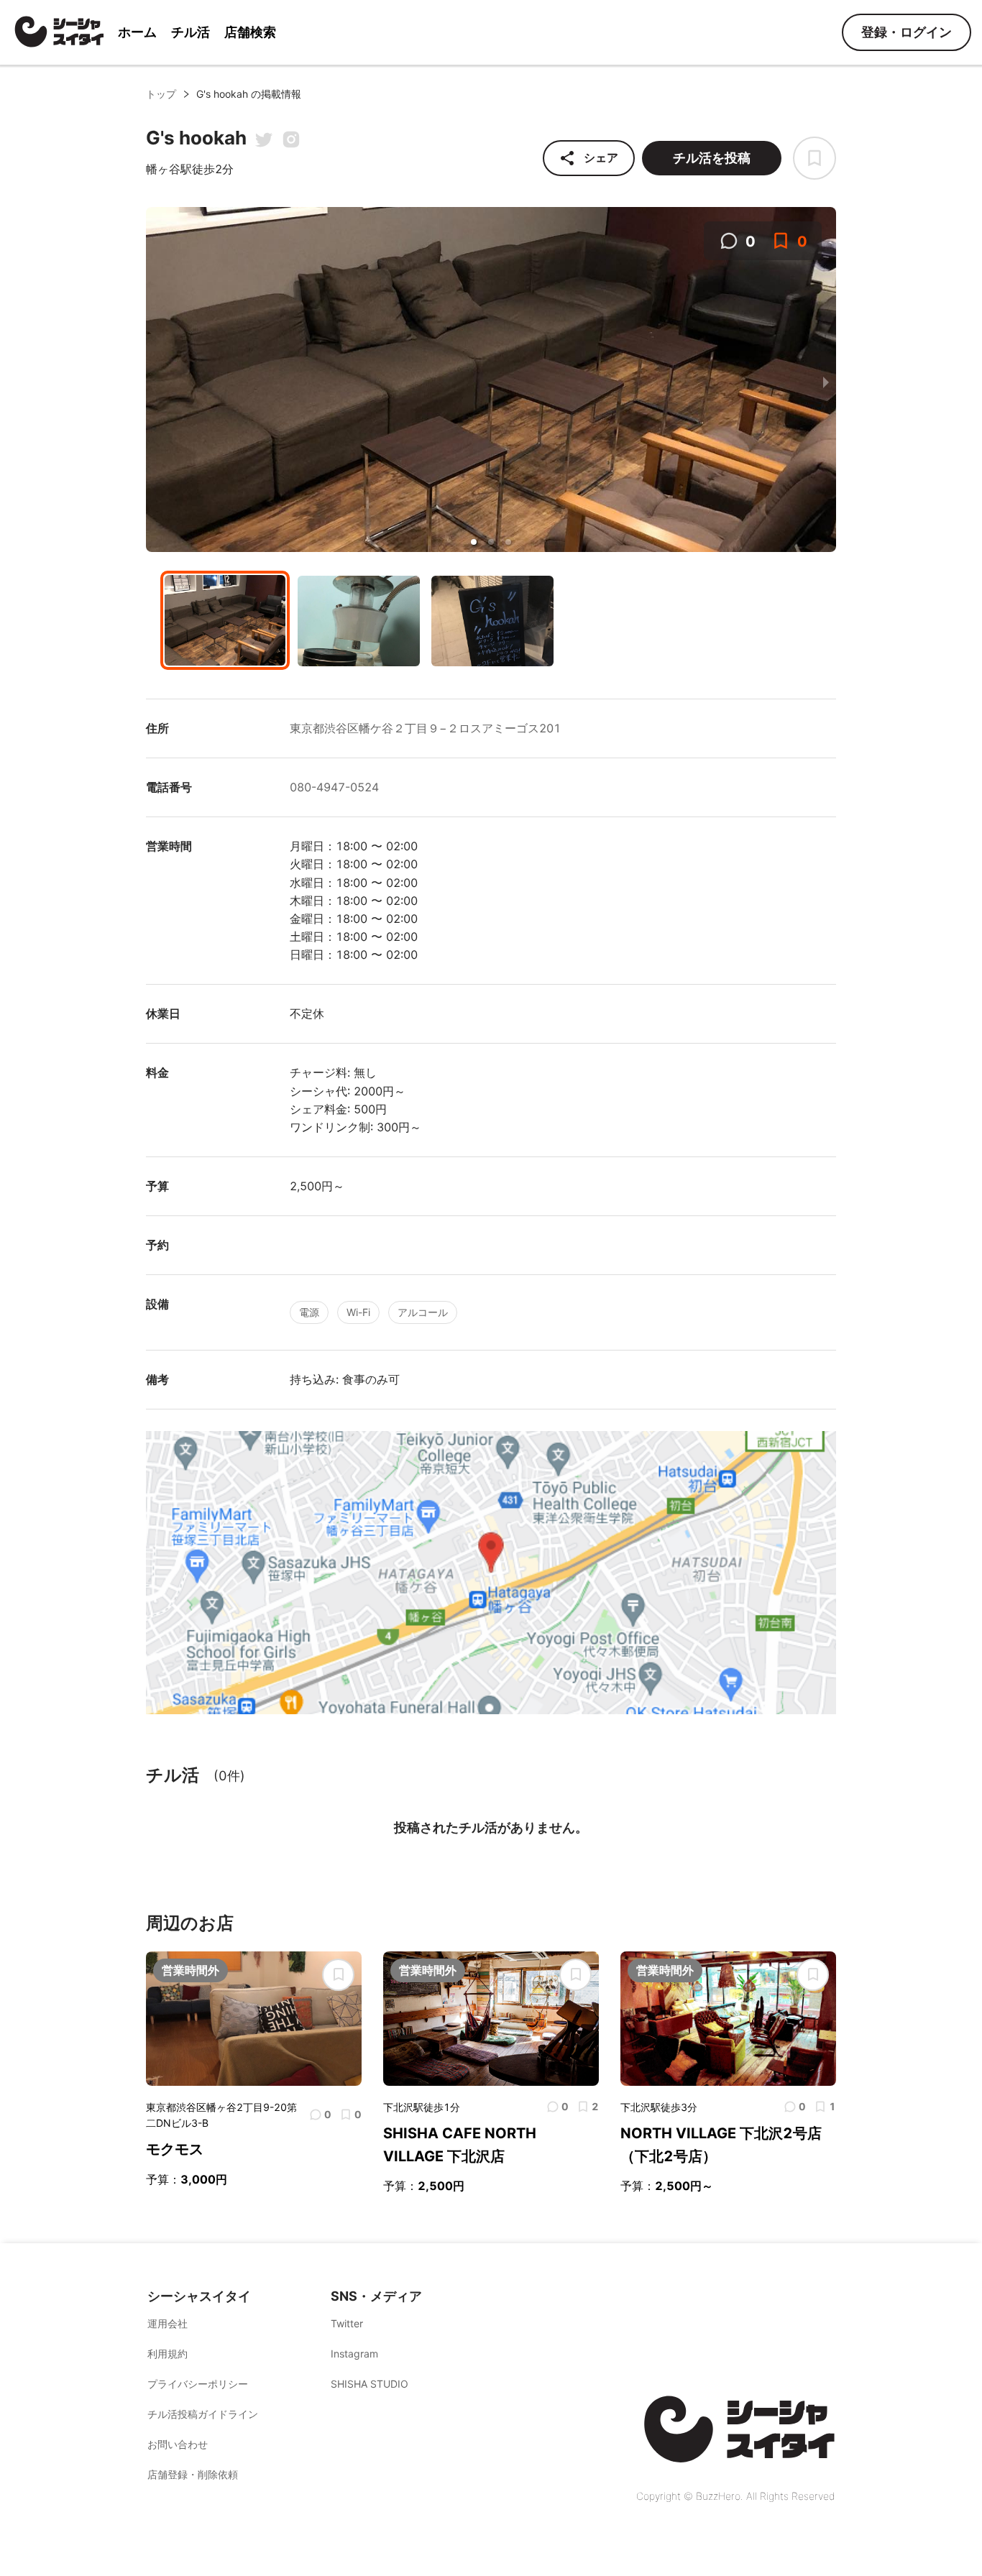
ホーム (137, 32)
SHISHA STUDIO (370, 2384)
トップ (161, 94)
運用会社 (168, 2323)
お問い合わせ (178, 2444)
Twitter (347, 2323)
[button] (474, 542)
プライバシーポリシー (198, 2384)
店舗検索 (250, 32)
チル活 (191, 32)
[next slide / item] (826, 382)
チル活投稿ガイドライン (203, 2414)
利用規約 (168, 2354)
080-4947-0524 (334, 787)
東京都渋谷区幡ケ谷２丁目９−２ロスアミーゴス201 (425, 728)
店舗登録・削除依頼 (193, 2474)
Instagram (354, 2354)
